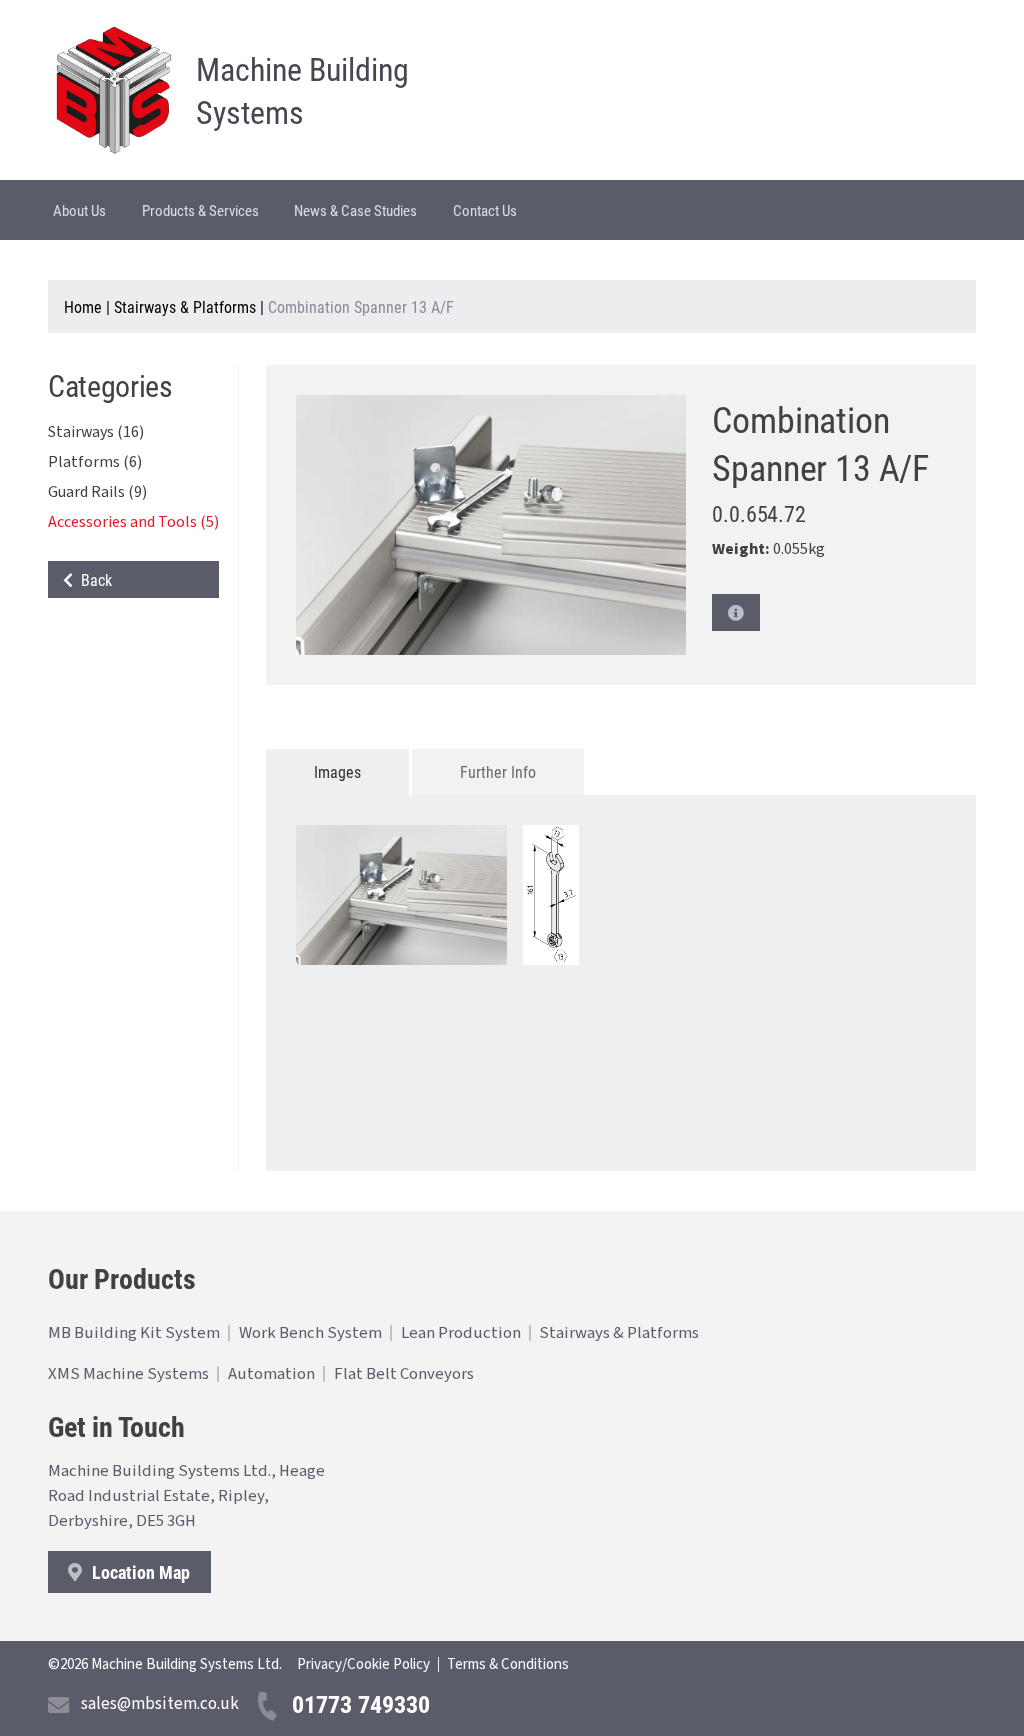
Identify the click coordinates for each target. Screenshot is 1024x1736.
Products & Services (200, 210)
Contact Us (485, 210)
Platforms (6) (95, 462)
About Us (79, 210)
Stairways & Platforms (185, 306)
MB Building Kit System (134, 1333)
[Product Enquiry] (736, 612)
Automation (271, 1374)
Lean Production (461, 1333)
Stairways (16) (96, 432)
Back (92, 579)
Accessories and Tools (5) (133, 522)
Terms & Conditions (508, 1664)
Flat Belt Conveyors (404, 1374)
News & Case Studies (355, 210)
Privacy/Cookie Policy (363, 1664)
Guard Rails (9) (97, 492)
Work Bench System (310, 1333)
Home (83, 306)
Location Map (139, 1572)
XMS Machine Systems (128, 1374)
